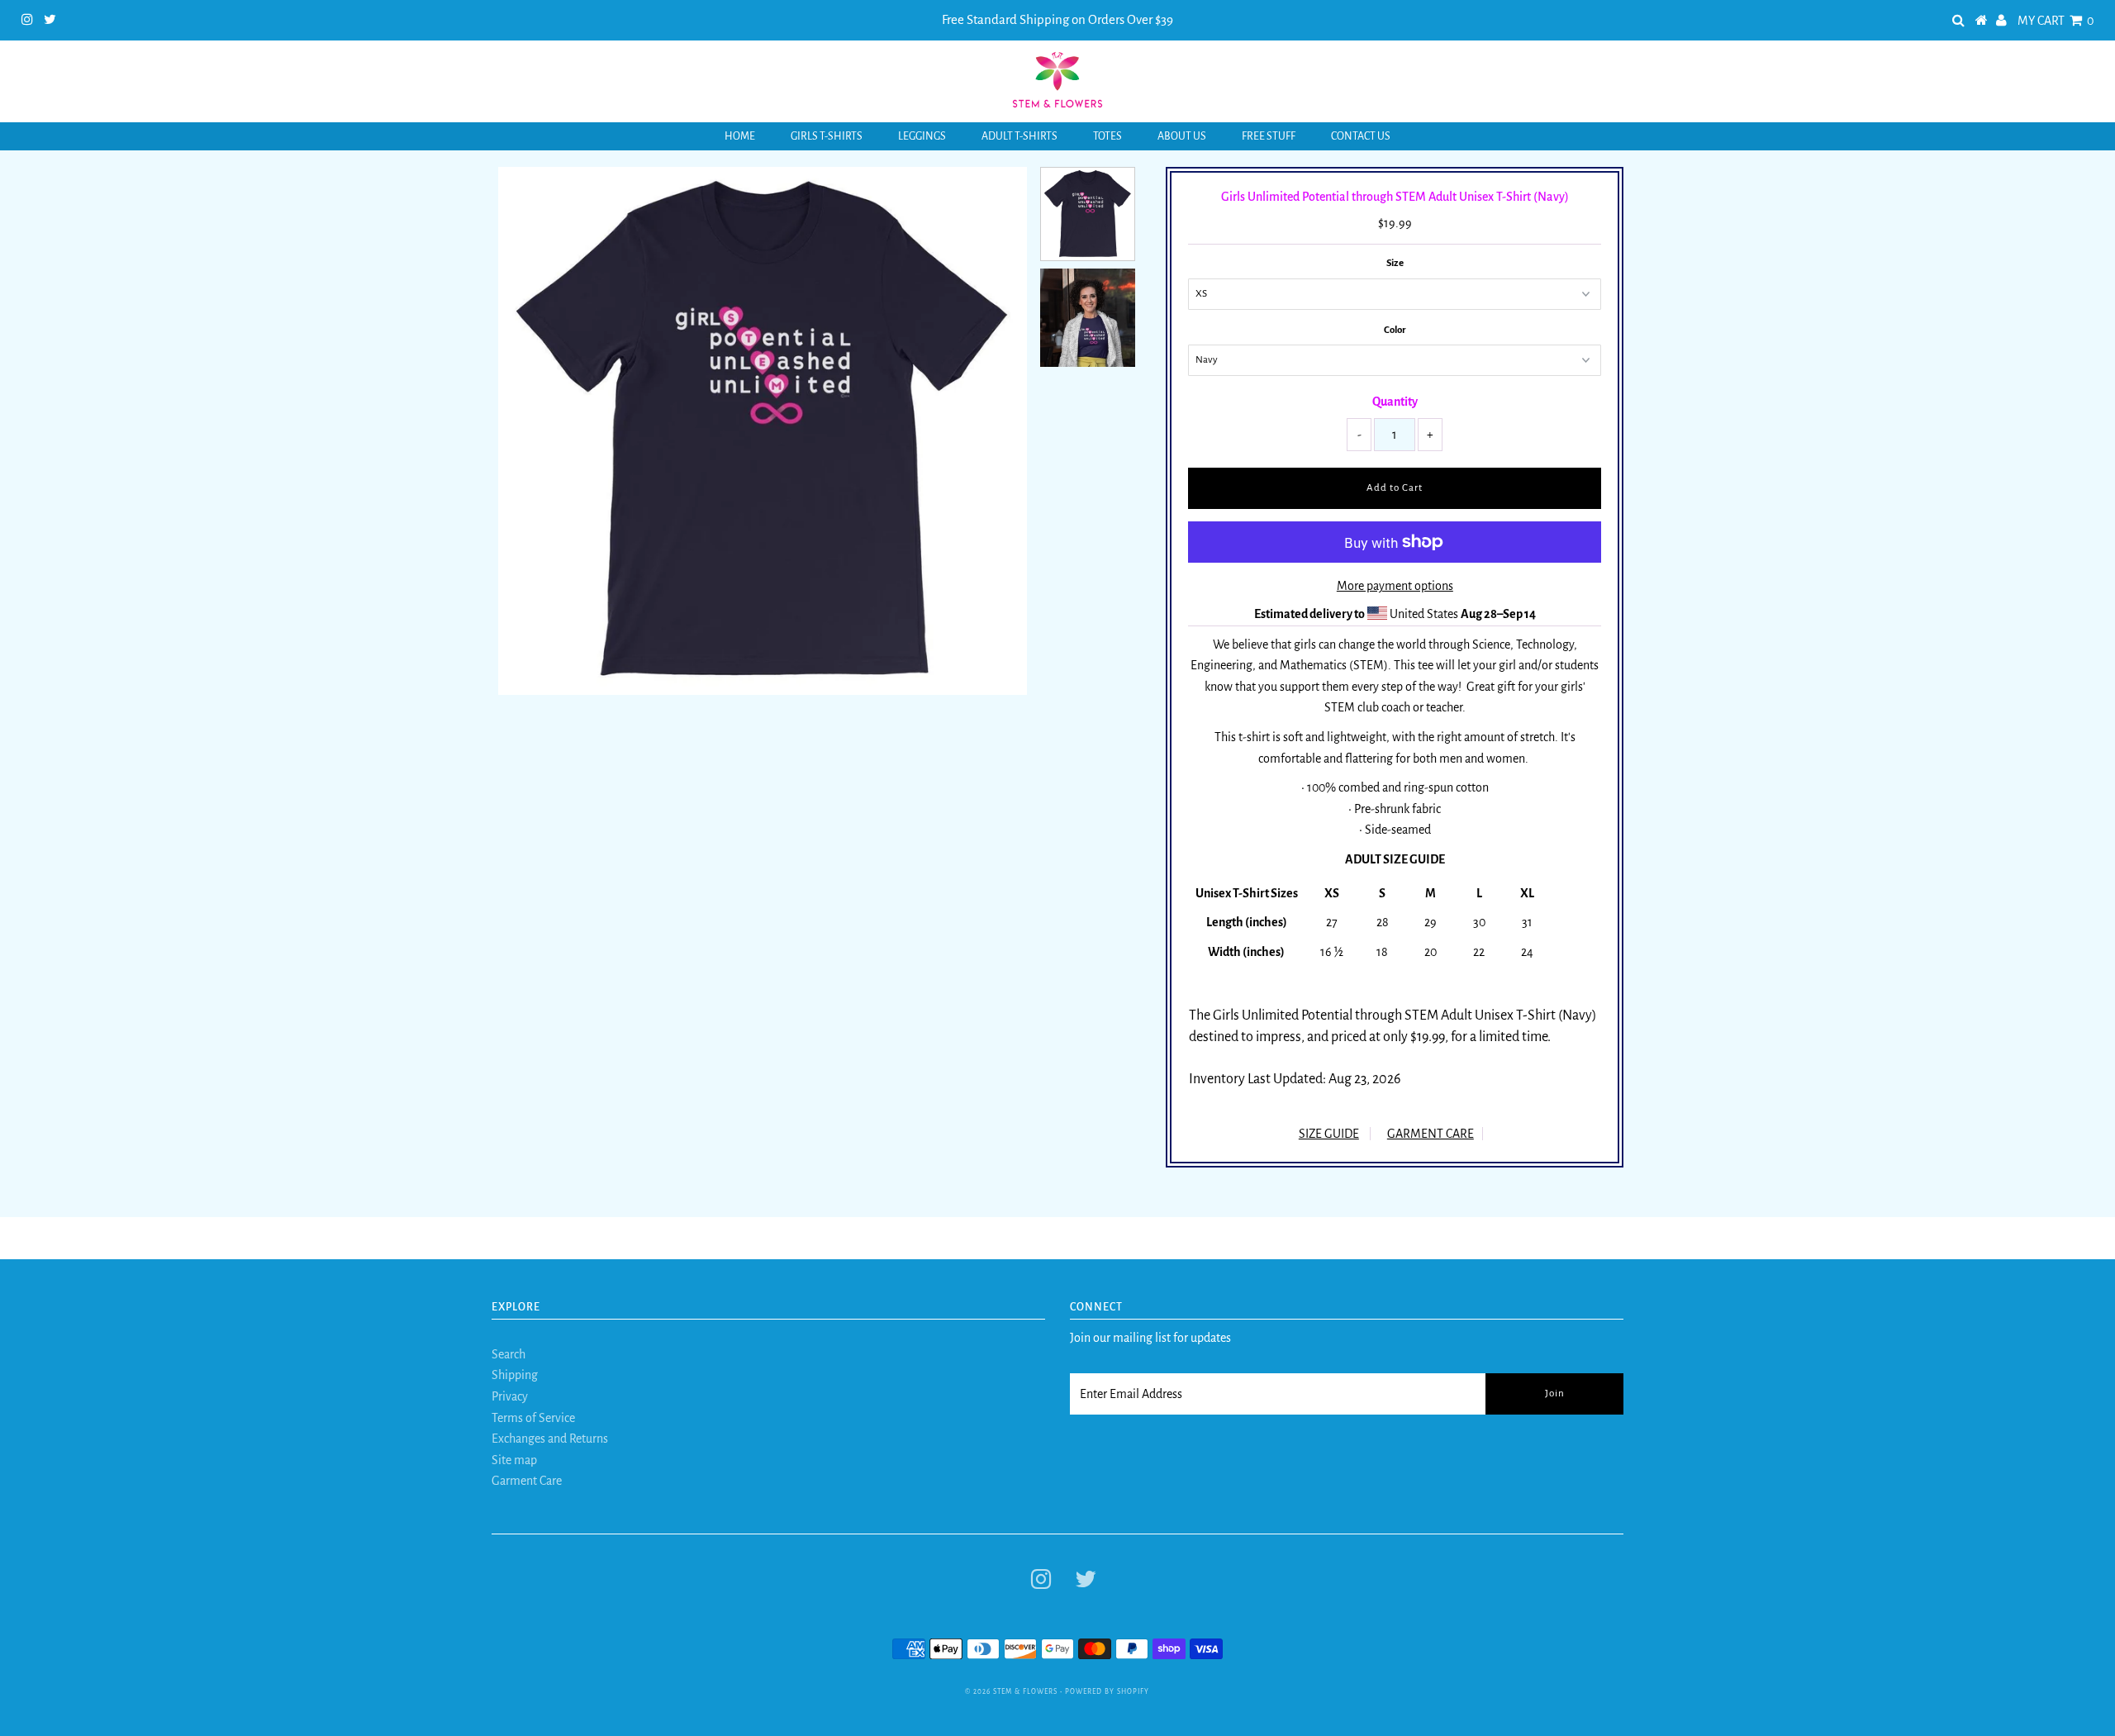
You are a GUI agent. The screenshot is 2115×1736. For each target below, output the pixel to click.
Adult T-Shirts (1019, 136)
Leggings (922, 136)
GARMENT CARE (1431, 1134)
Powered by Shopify (1107, 1692)
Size (1395, 263)
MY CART (2056, 21)
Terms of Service (533, 1418)
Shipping (515, 1375)
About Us (1182, 136)
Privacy (510, 1396)
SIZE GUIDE (1329, 1134)
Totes (1107, 136)
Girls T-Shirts (827, 136)
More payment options (1395, 586)
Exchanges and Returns (550, 1439)
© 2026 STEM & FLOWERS (1011, 1692)
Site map (514, 1460)
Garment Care (527, 1481)
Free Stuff (1269, 136)
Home (740, 136)
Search (509, 1354)
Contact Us (1361, 136)
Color (1395, 330)
